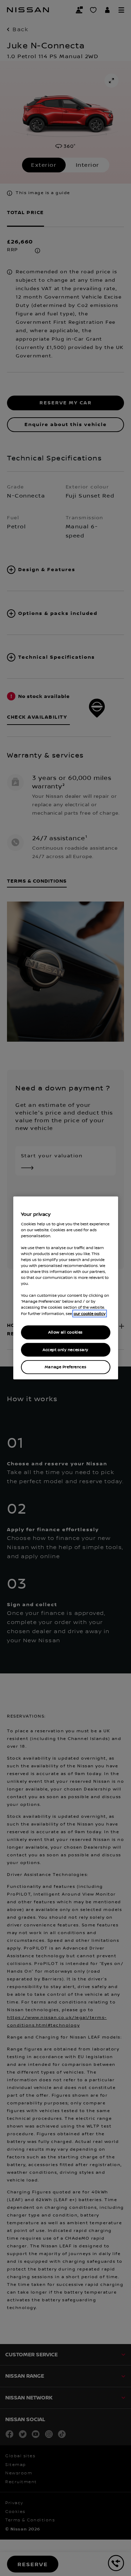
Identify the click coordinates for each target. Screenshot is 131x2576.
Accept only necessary (65, 1349)
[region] (66, 1288)
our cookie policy (90, 1313)
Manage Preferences (65, 1367)
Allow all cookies (65, 1332)
